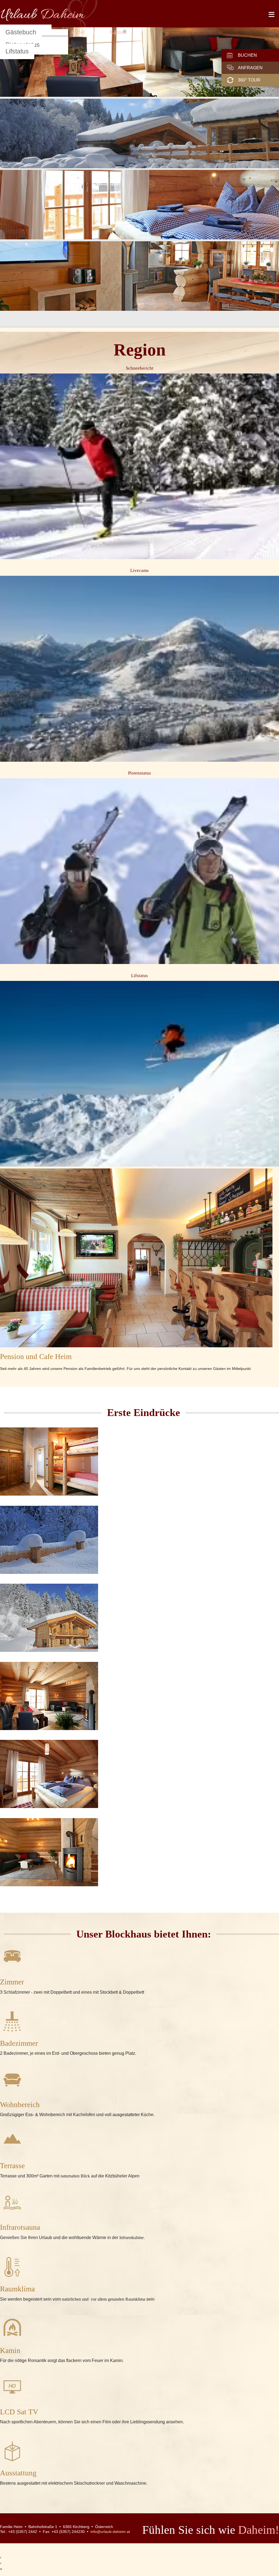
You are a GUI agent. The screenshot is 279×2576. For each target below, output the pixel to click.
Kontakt (118, 32)
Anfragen (250, 68)
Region (97, 32)
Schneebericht (140, 368)
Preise (78, 32)
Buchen (247, 55)
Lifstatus (17, 51)
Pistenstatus (139, 773)
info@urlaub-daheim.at (110, 2532)
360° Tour (249, 80)
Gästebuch (21, 32)
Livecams (139, 570)
